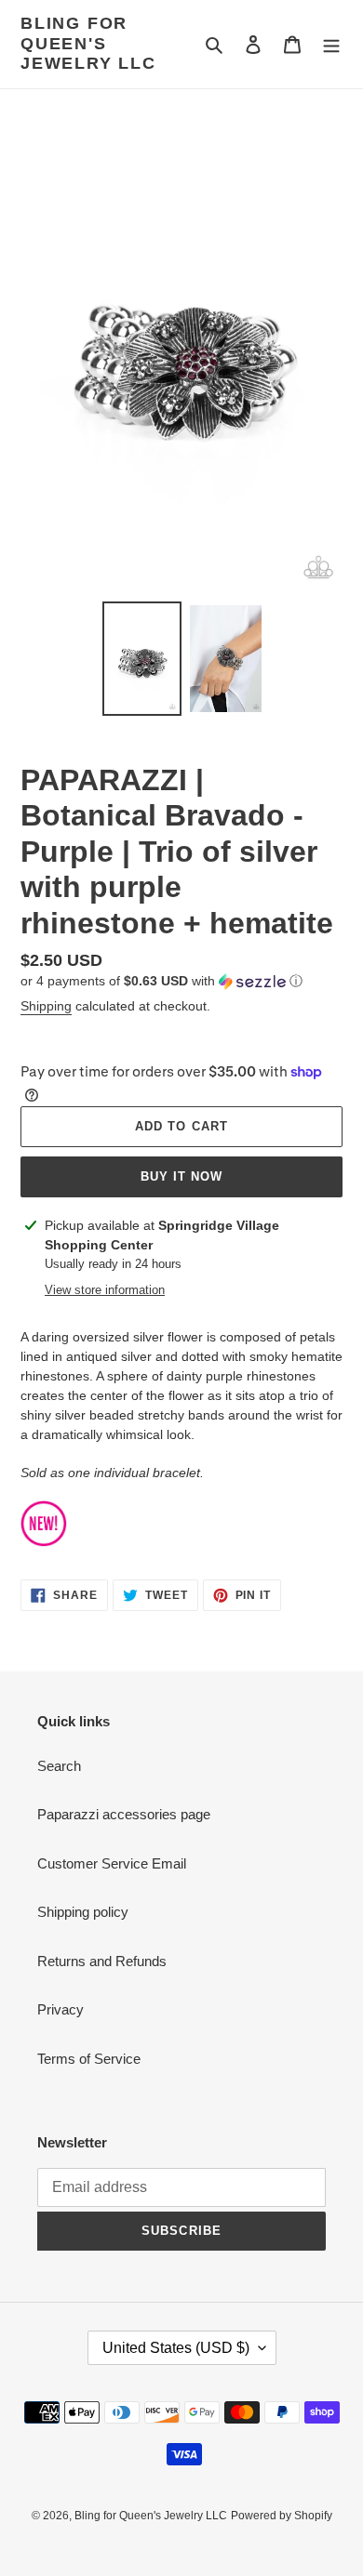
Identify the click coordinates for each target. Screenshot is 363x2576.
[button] (161, 981)
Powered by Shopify (282, 2516)
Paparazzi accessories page (124, 1814)
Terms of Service (89, 2059)
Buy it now (181, 1176)
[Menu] (331, 44)
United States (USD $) (176, 2348)
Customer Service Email (112, 1863)
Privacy (60, 2009)
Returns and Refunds (102, 1961)
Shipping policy (83, 1912)
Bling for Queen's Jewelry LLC (88, 43)
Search (59, 1766)
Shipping (46, 1006)
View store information (105, 1290)
